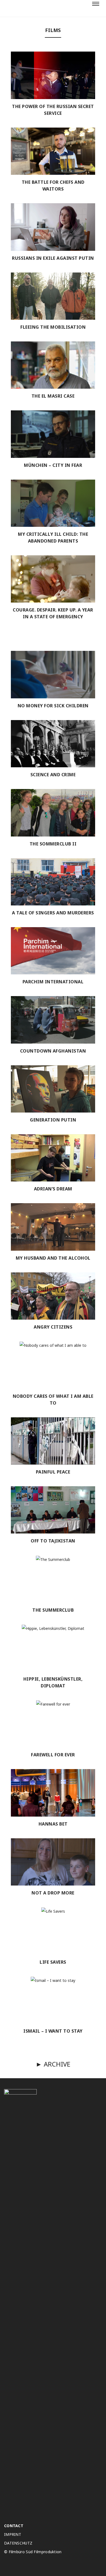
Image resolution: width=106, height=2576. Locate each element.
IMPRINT (13, 2534)
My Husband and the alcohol (53, 1258)
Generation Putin (53, 1120)
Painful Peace (53, 1472)
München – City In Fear (53, 465)
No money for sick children (53, 706)
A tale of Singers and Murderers (53, 913)
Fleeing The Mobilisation (53, 327)
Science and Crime (53, 775)
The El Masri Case (53, 396)
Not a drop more (53, 1893)
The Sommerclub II (53, 844)
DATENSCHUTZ (18, 2543)
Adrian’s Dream (53, 1189)
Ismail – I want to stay (53, 2031)
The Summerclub (53, 1610)
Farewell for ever (53, 1755)
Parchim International (53, 982)
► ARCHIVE (53, 2064)
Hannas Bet (53, 1824)
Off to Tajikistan (53, 1541)
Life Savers (53, 1962)
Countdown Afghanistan (53, 1051)
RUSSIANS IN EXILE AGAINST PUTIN (53, 258)
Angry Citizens (53, 1327)
